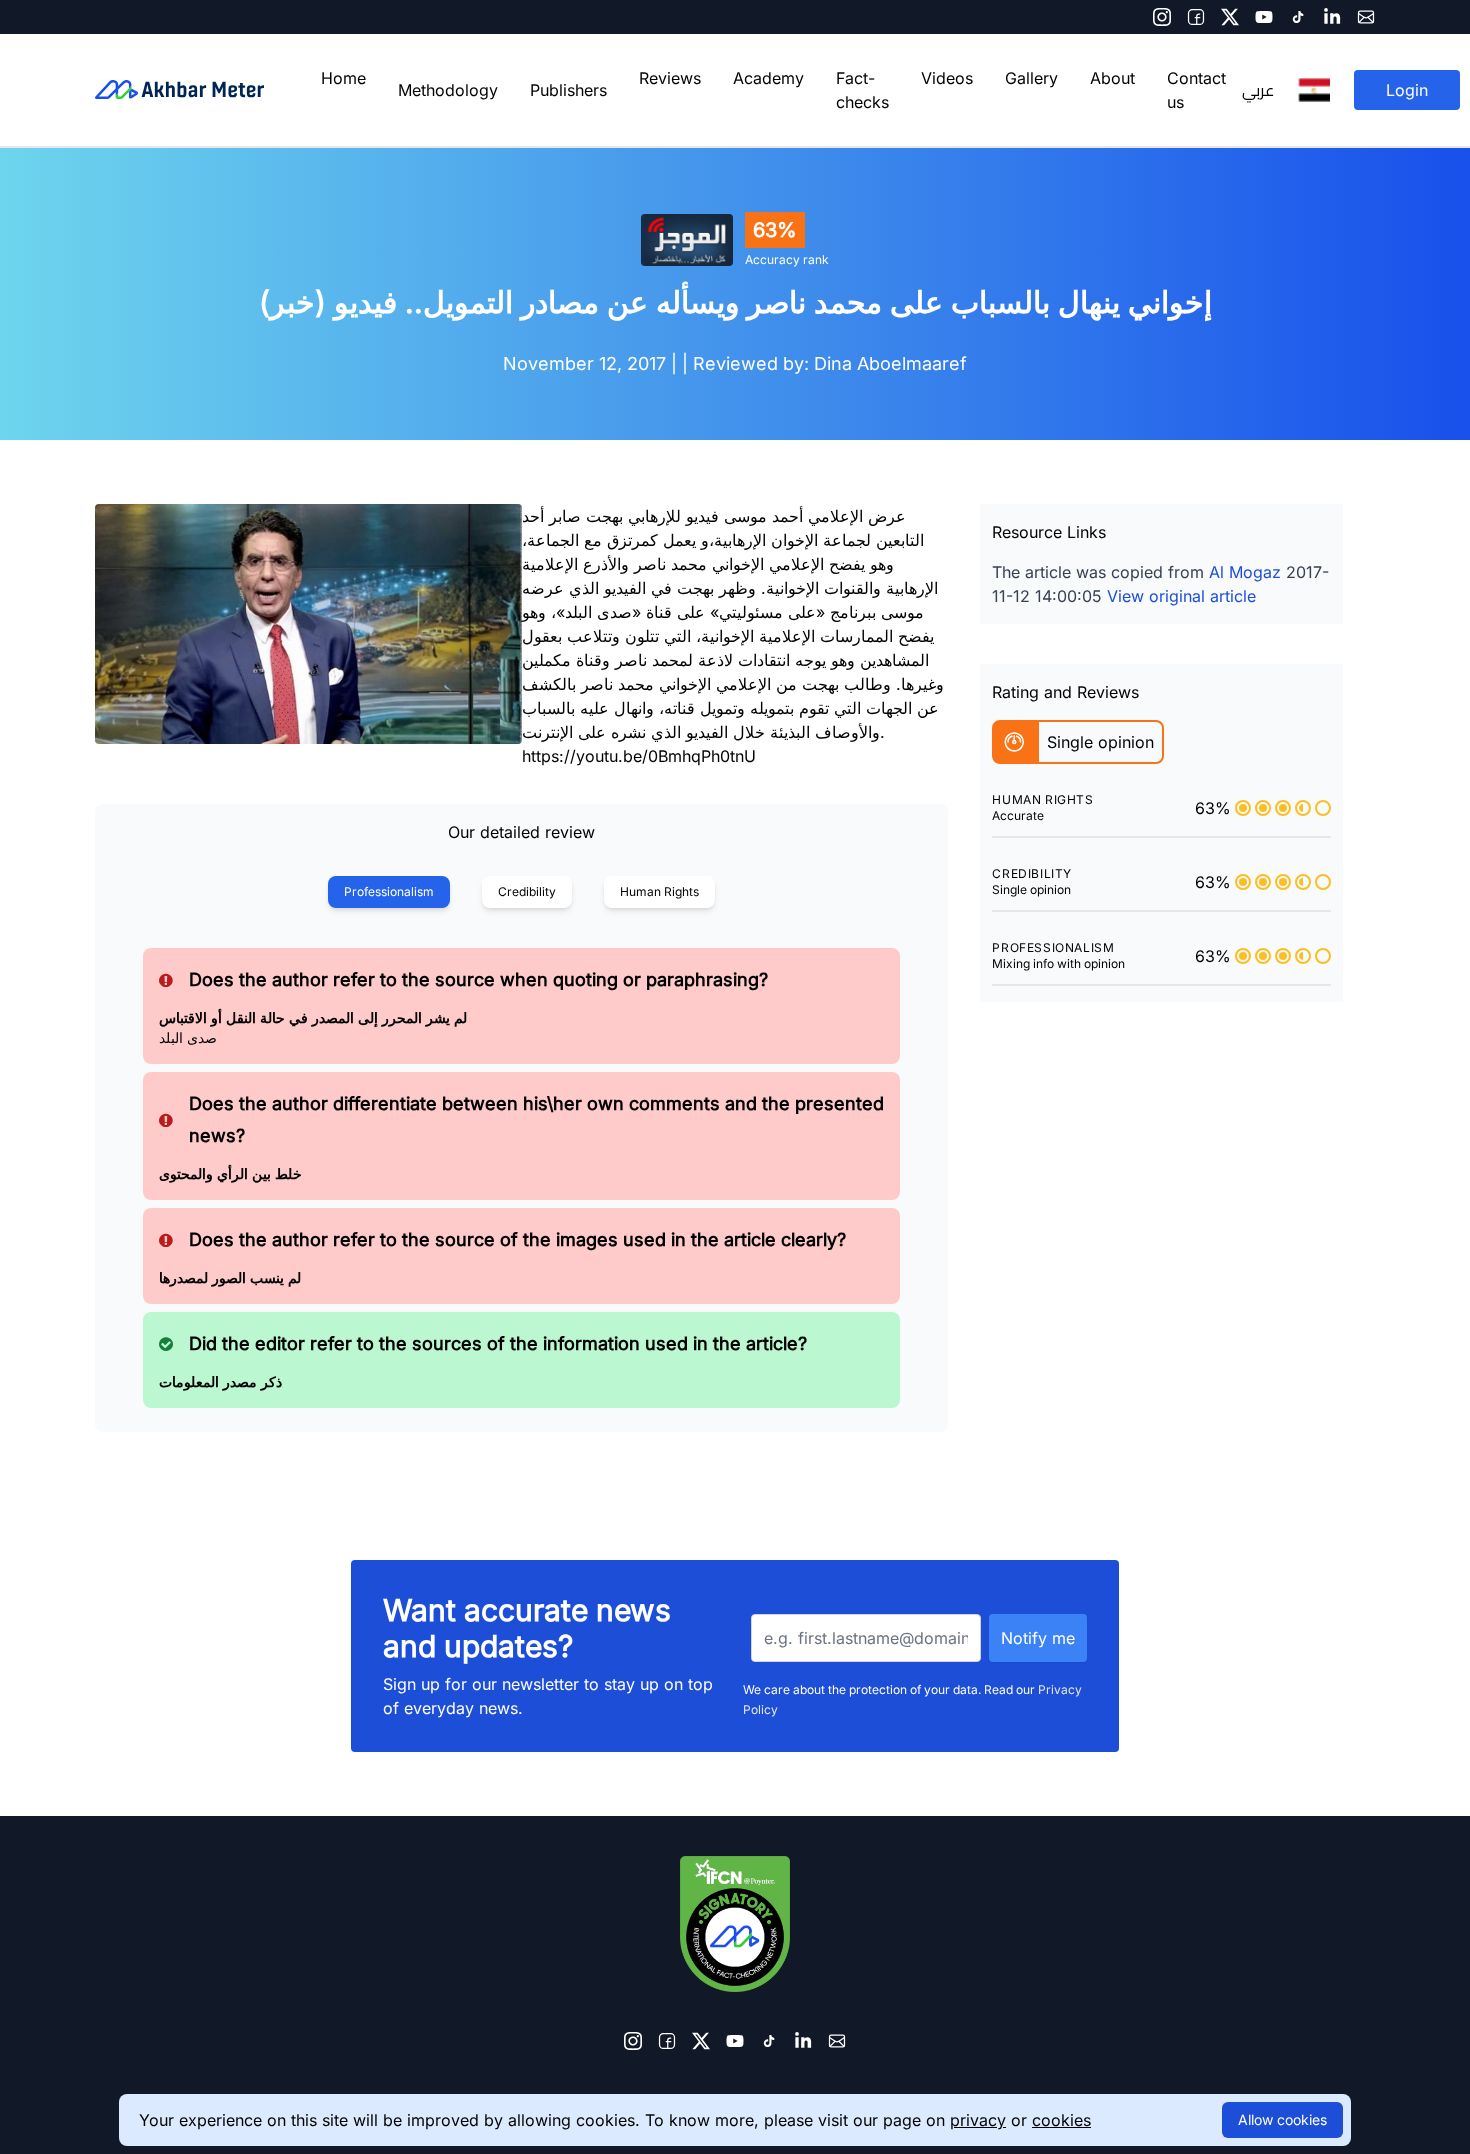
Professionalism (389, 891)
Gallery (1031, 78)
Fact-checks (862, 90)
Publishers (568, 90)
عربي (1258, 90)
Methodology (448, 90)
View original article (1181, 596)
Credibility (527, 891)
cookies (1061, 2120)
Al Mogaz (1245, 572)
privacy (978, 2120)
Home (343, 78)
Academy (768, 78)
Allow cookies (1282, 2119)
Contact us (1196, 90)
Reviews (670, 78)
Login (1407, 90)
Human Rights (659, 891)
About (1112, 78)
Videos (947, 78)
